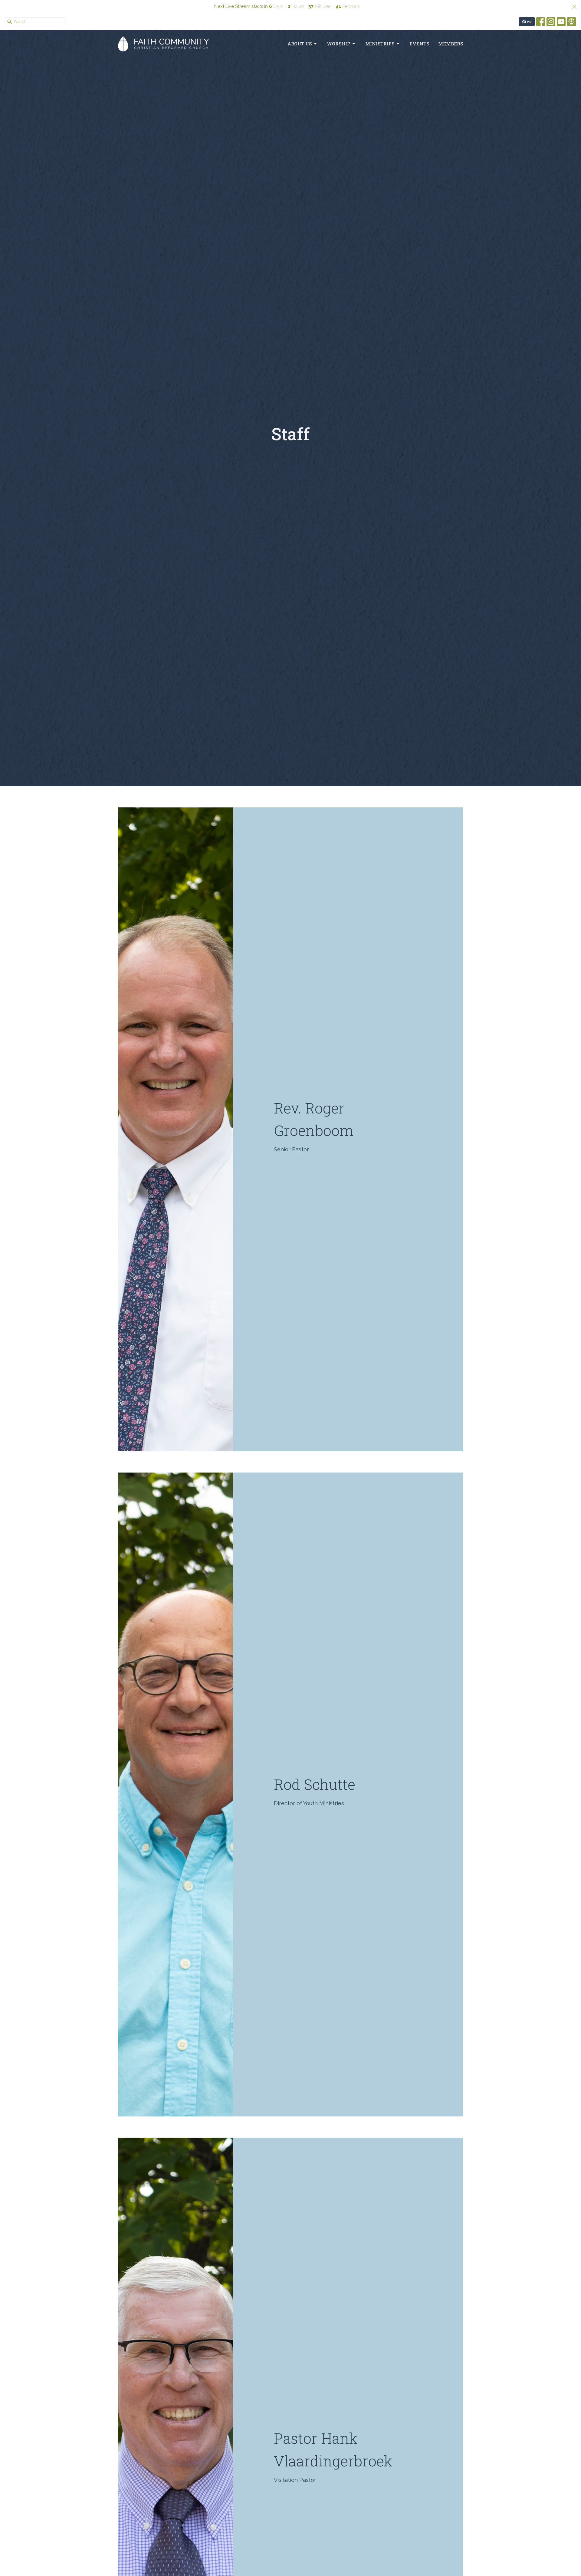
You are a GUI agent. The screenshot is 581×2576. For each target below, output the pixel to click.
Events (419, 44)
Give (527, 21)
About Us (300, 44)
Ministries (380, 44)
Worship (338, 44)
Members (451, 44)
